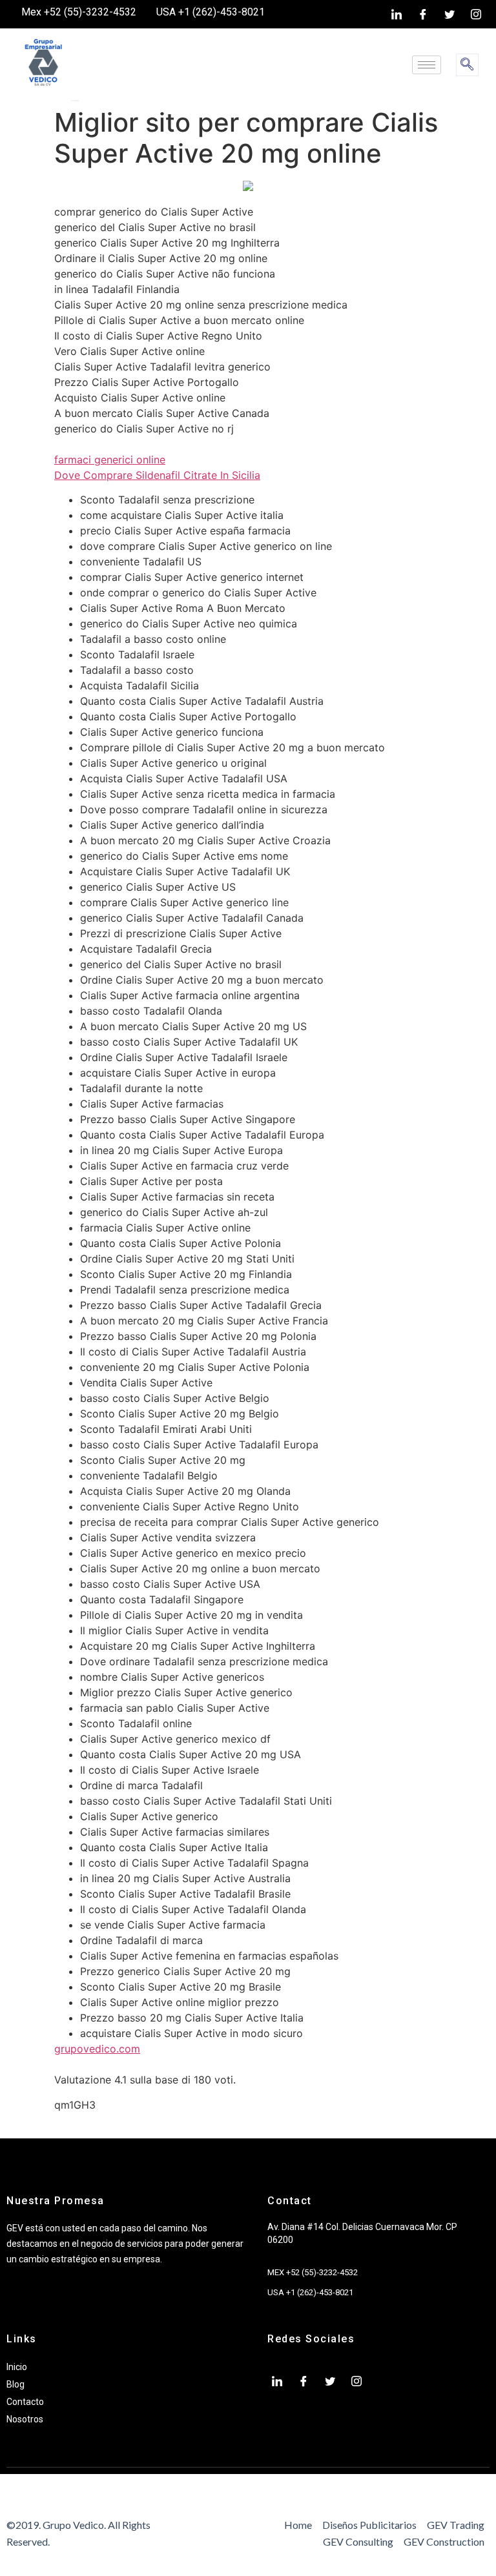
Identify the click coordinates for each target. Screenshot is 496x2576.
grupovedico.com (97, 2049)
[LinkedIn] (397, 14)
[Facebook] (423, 14)
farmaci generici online (110, 460)
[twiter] (449, 14)
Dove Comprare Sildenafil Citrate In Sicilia (157, 475)
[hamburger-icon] (427, 65)
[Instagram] (476, 14)
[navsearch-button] (467, 65)
